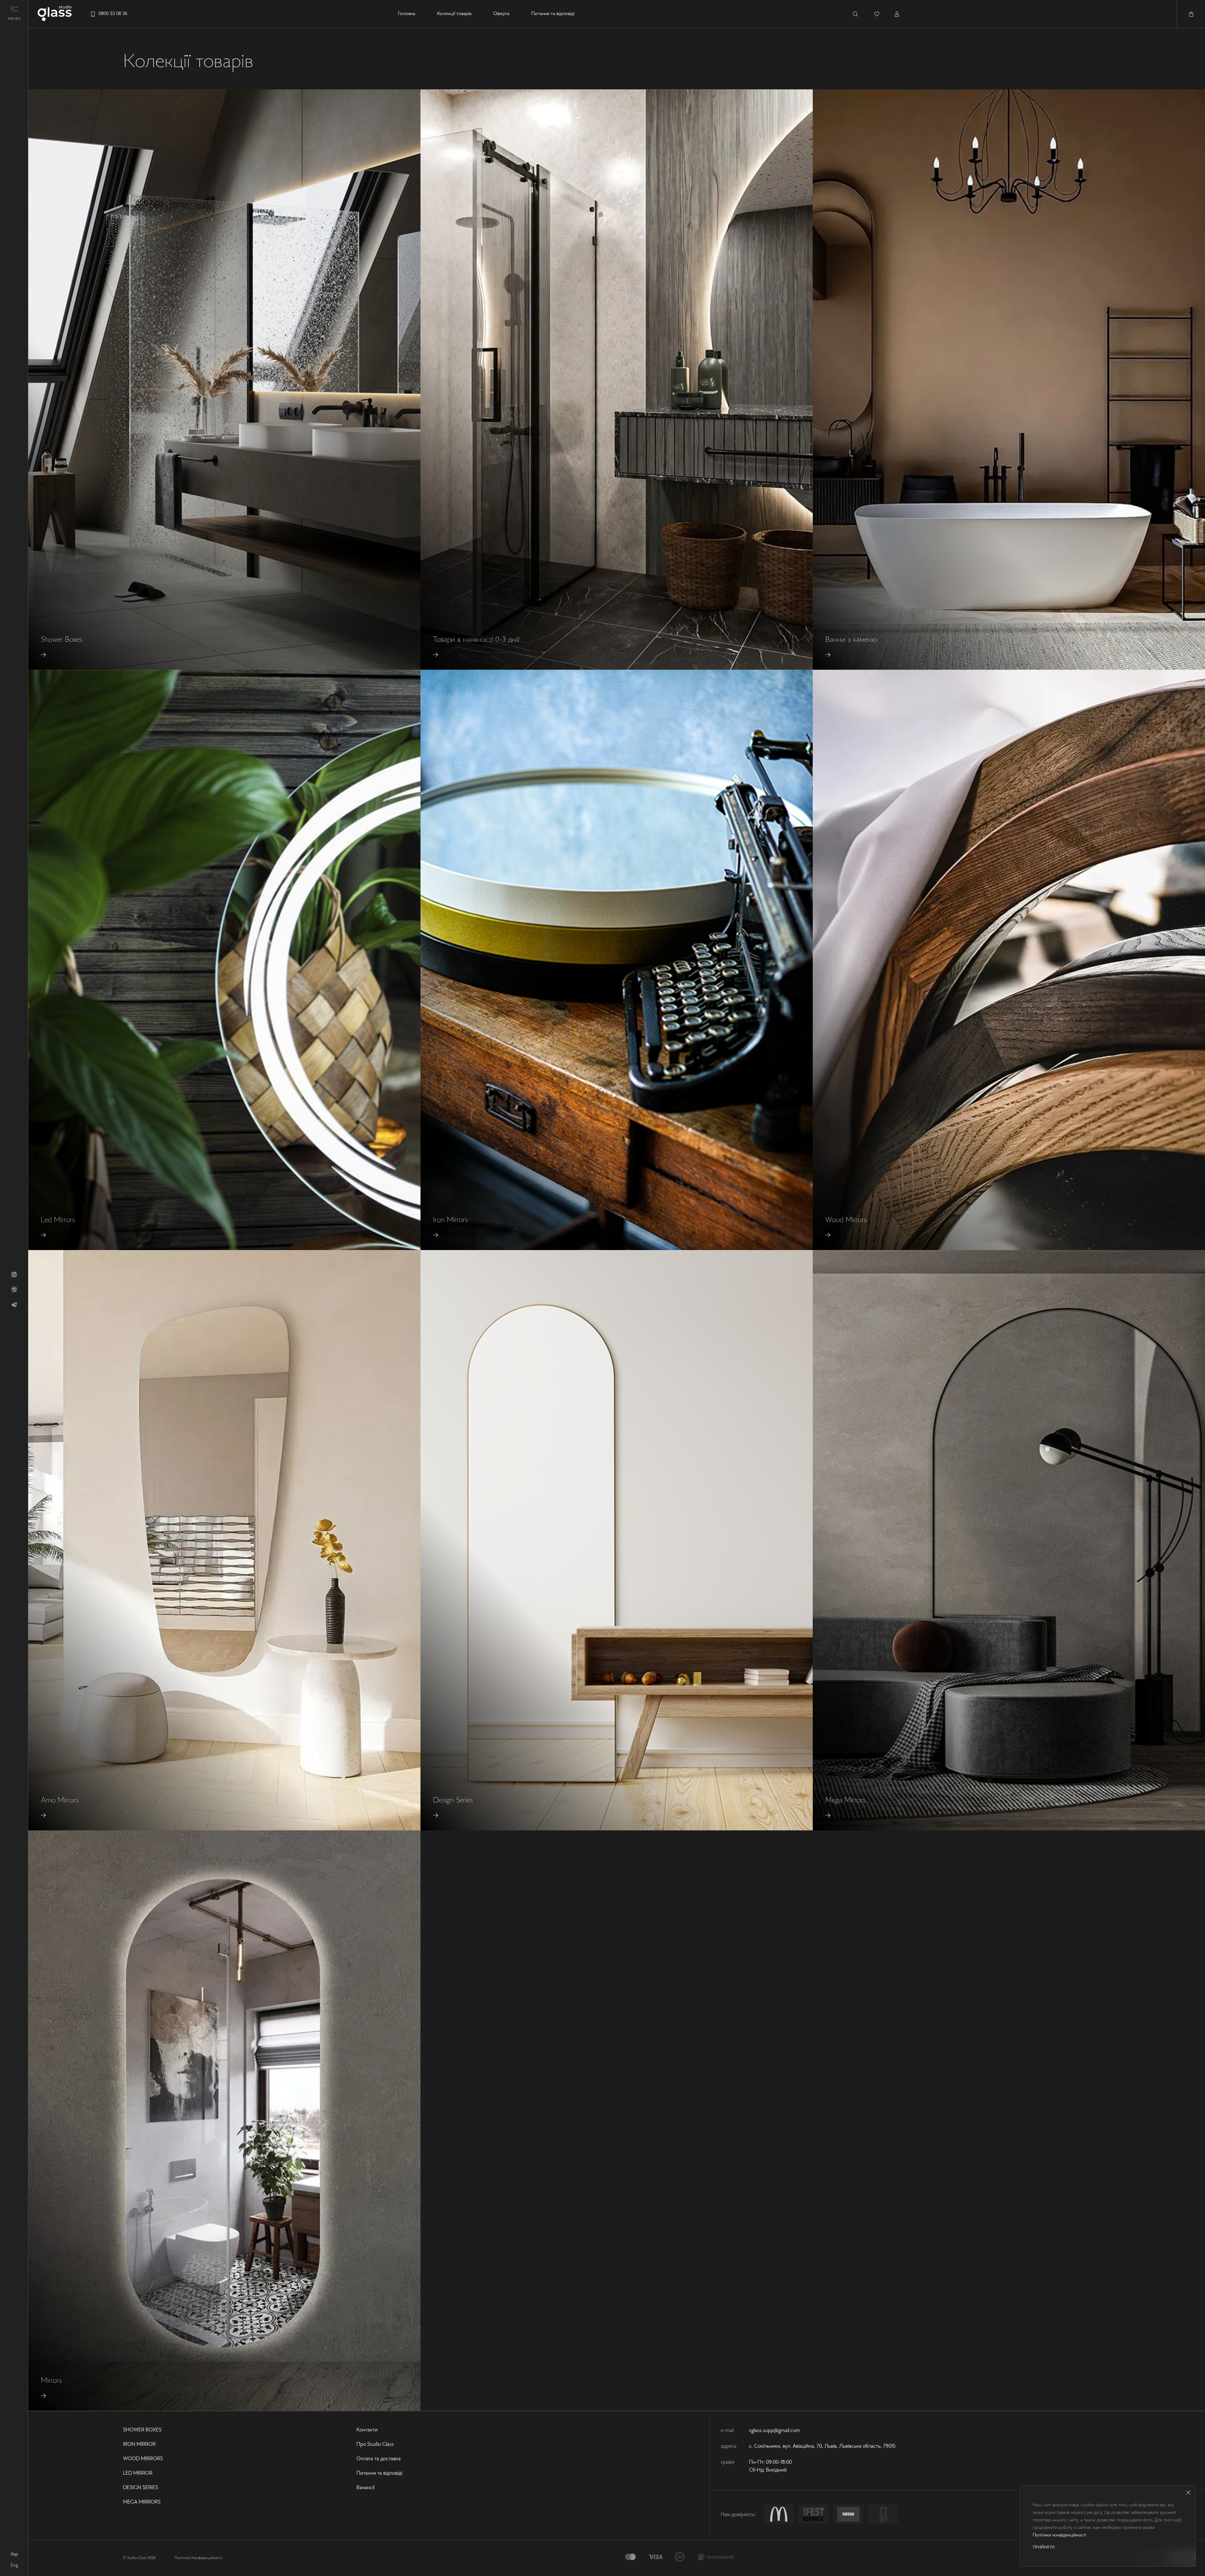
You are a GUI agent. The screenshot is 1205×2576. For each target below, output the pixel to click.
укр (14, 2554)
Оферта (501, 14)
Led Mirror (138, 2473)
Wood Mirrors (143, 2459)
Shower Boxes (142, 2430)
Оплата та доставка (379, 2459)
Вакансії (365, 2488)
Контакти (367, 2430)
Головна (407, 14)
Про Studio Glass (375, 2445)
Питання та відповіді (553, 14)
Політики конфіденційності (1059, 2535)
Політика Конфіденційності (198, 2558)
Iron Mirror (139, 2445)
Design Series (141, 2488)
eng (14, 2565)
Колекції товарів (454, 14)
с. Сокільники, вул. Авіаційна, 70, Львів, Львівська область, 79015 (822, 2446)
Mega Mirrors (142, 2502)
